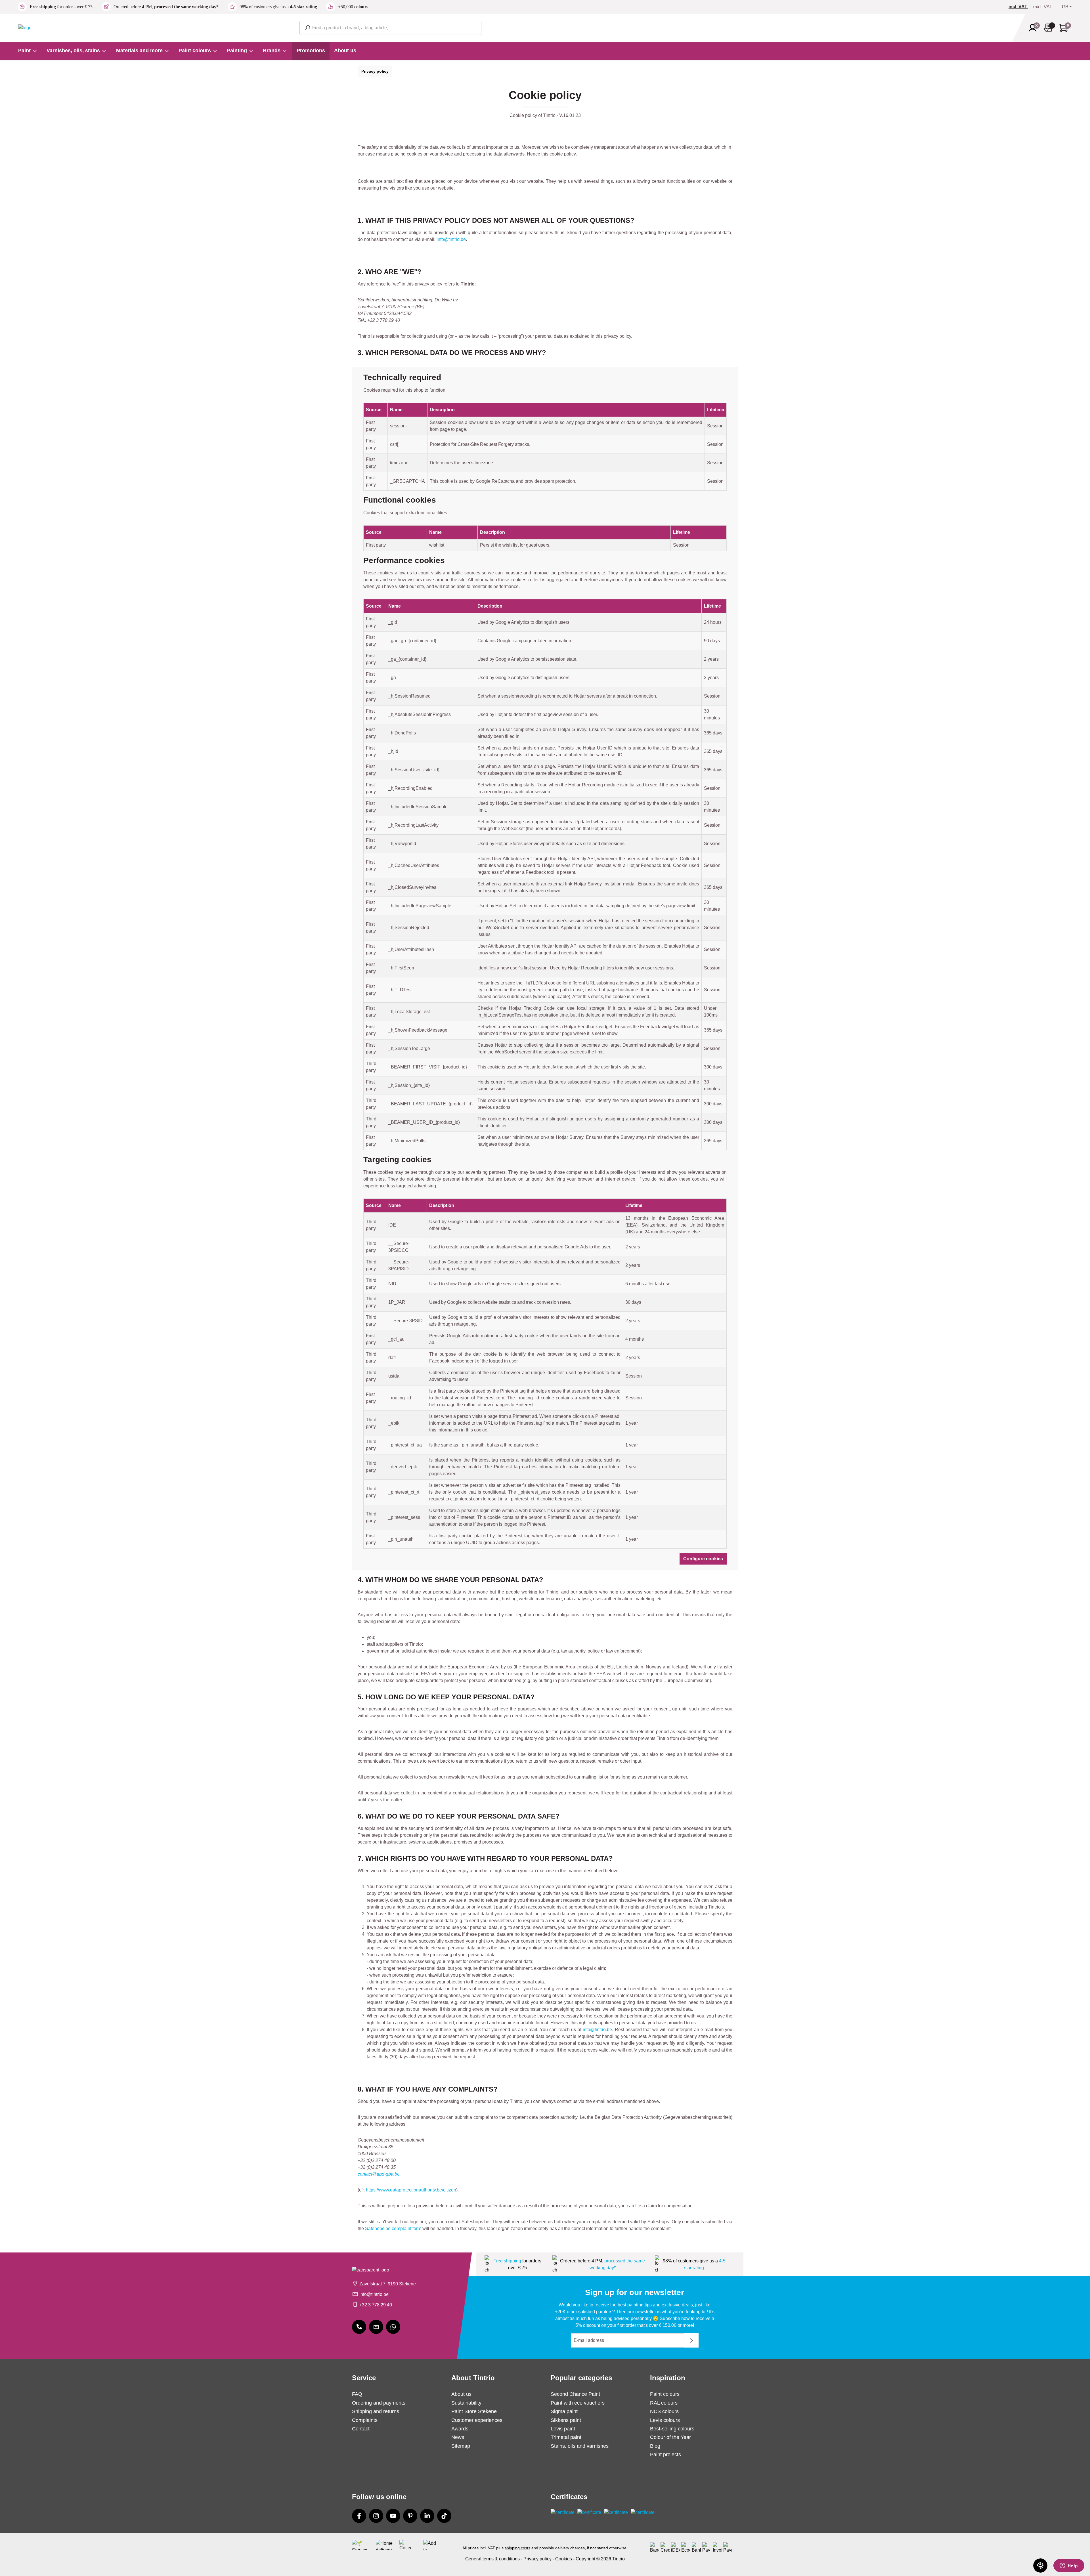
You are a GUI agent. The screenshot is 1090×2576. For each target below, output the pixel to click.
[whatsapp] (393, 2327)
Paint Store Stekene (474, 2411)
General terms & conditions (492, 2559)
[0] (1020, 7)
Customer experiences (477, 2420)
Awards (460, 2429)
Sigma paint (564, 2411)
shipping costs (517, 2548)
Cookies (564, 2559)
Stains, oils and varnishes (580, 2446)
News (458, 2437)
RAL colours (664, 2403)
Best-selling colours (672, 2429)
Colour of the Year (670, 2437)
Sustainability (466, 2403)
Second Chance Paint (575, 2394)
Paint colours (665, 2394)
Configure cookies (703, 1559)
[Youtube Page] (393, 2516)
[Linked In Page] (427, 2516)
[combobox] (390, 28)
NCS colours (664, 2411)
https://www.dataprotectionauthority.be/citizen (411, 2190)
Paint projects (665, 2455)
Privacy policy (375, 71)
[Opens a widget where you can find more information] (1069, 2566)
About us (461, 2394)
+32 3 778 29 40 (376, 2305)
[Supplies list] (1050, 28)
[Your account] (1034, 28)
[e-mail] (376, 2327)
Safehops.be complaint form (393, 2228)
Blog (655, 2446)
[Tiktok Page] (444, 2516)
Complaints (365, 2420)
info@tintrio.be (451, 239)
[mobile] (359, 2327)
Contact (361, 2429)
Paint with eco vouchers (578, 2403)
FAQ (357, 2394)
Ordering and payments (379, 2403)
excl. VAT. (1043, 7)
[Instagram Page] (376, 2516)
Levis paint (563, 2429)
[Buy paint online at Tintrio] (25, 27)
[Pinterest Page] (410, 2516)
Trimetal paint (566, 2437)
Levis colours (665, 2420)
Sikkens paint (566, 2420)
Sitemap (461, 2446)
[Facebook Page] (359, 2516)
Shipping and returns (376, 2411)
